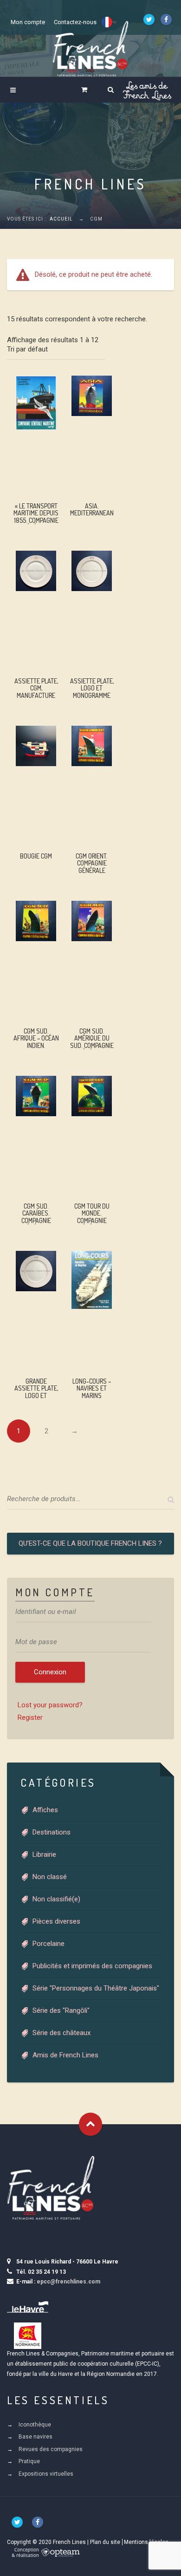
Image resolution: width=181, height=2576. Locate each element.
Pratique (29, 2461)
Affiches (45, 1810)
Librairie (44, 1854)
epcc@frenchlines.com (68, 2282)
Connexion (50, 1672)
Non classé (50, 1877)
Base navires (36, 2437)
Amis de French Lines (65, 2055)
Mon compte (28, 22)
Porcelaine (48, 1944)
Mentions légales (146, 2542)
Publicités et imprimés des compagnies (92, 1966)
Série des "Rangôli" (61, 2010)
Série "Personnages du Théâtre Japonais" (96, 1988)
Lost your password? (50, 1705)
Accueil (61, 219)
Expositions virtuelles (46, 2474)
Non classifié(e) (56, 1899)
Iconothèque (35, 2425)
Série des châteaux (61, 2033)
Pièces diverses (56, 1921)
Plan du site (105, 2542)
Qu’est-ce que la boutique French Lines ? (90, 1543)
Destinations (52, 1832)
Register (30, 1717)
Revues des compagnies (51, 2449)
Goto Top (90, 2124)
